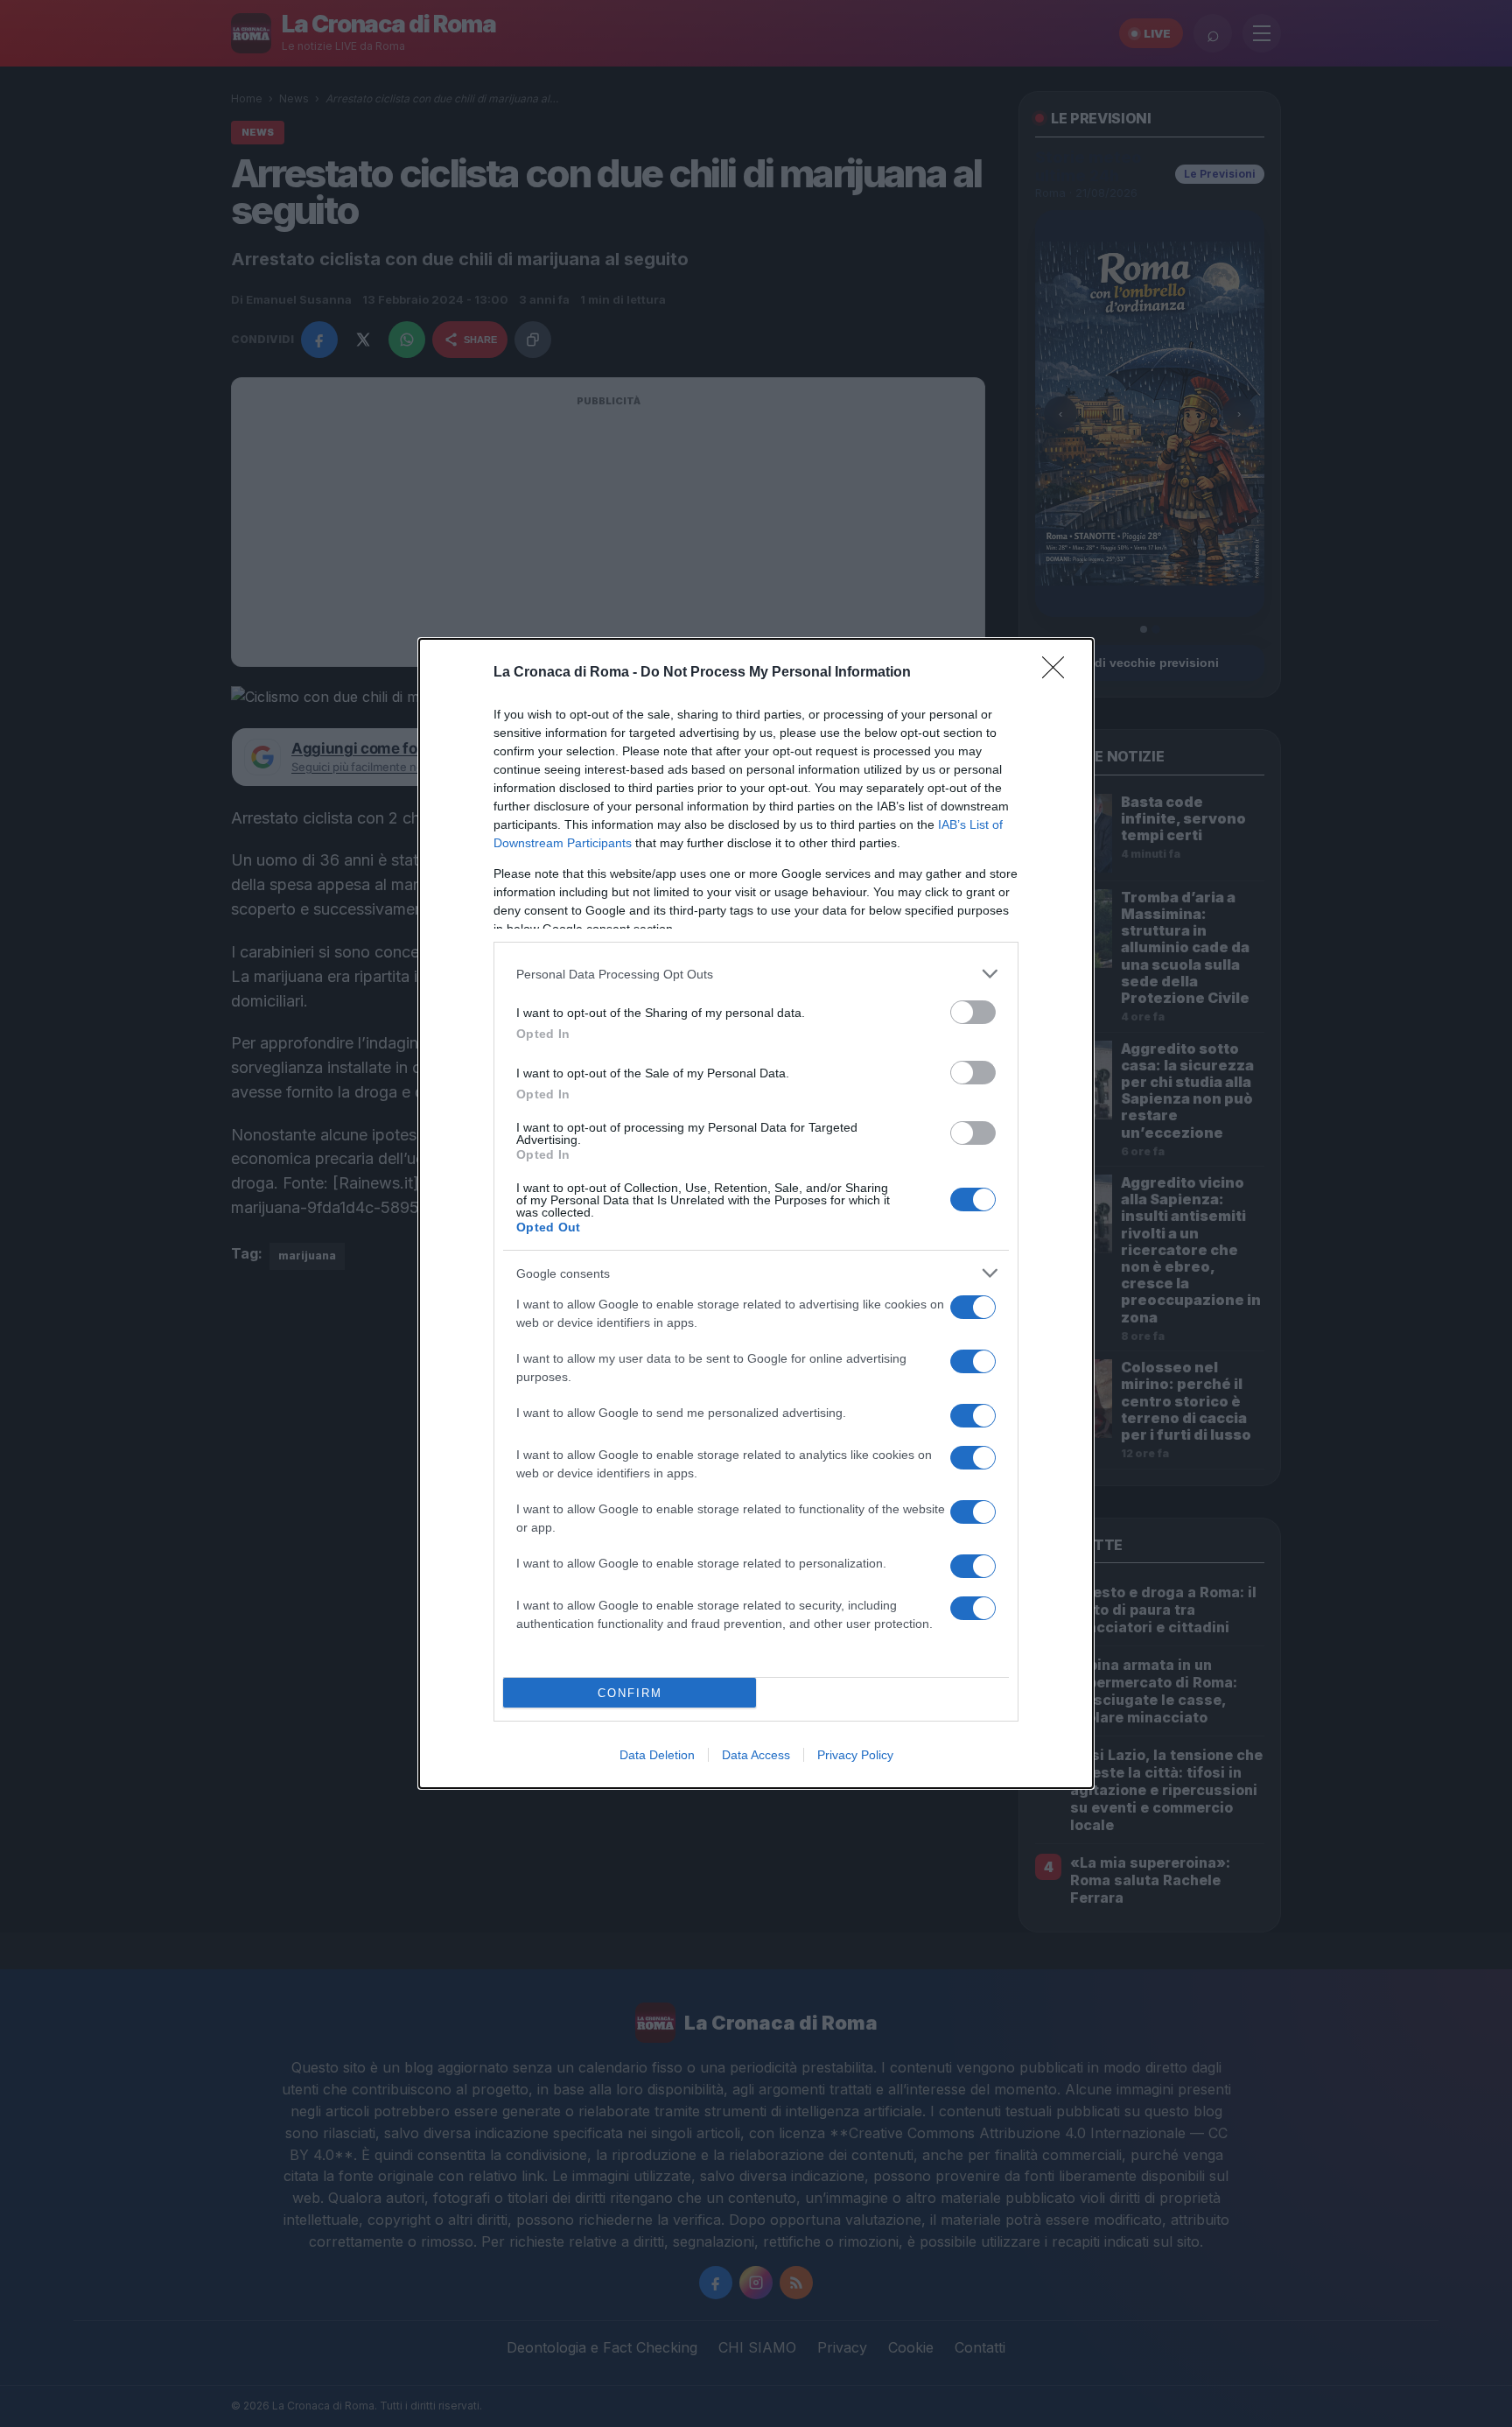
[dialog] (756, 1213)
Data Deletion (657, 1755)
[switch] (973, 1012)
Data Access (756, 1755)
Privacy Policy (855, 1755)
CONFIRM (630, 1693)
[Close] (1059, 673)
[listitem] (756, 974)
